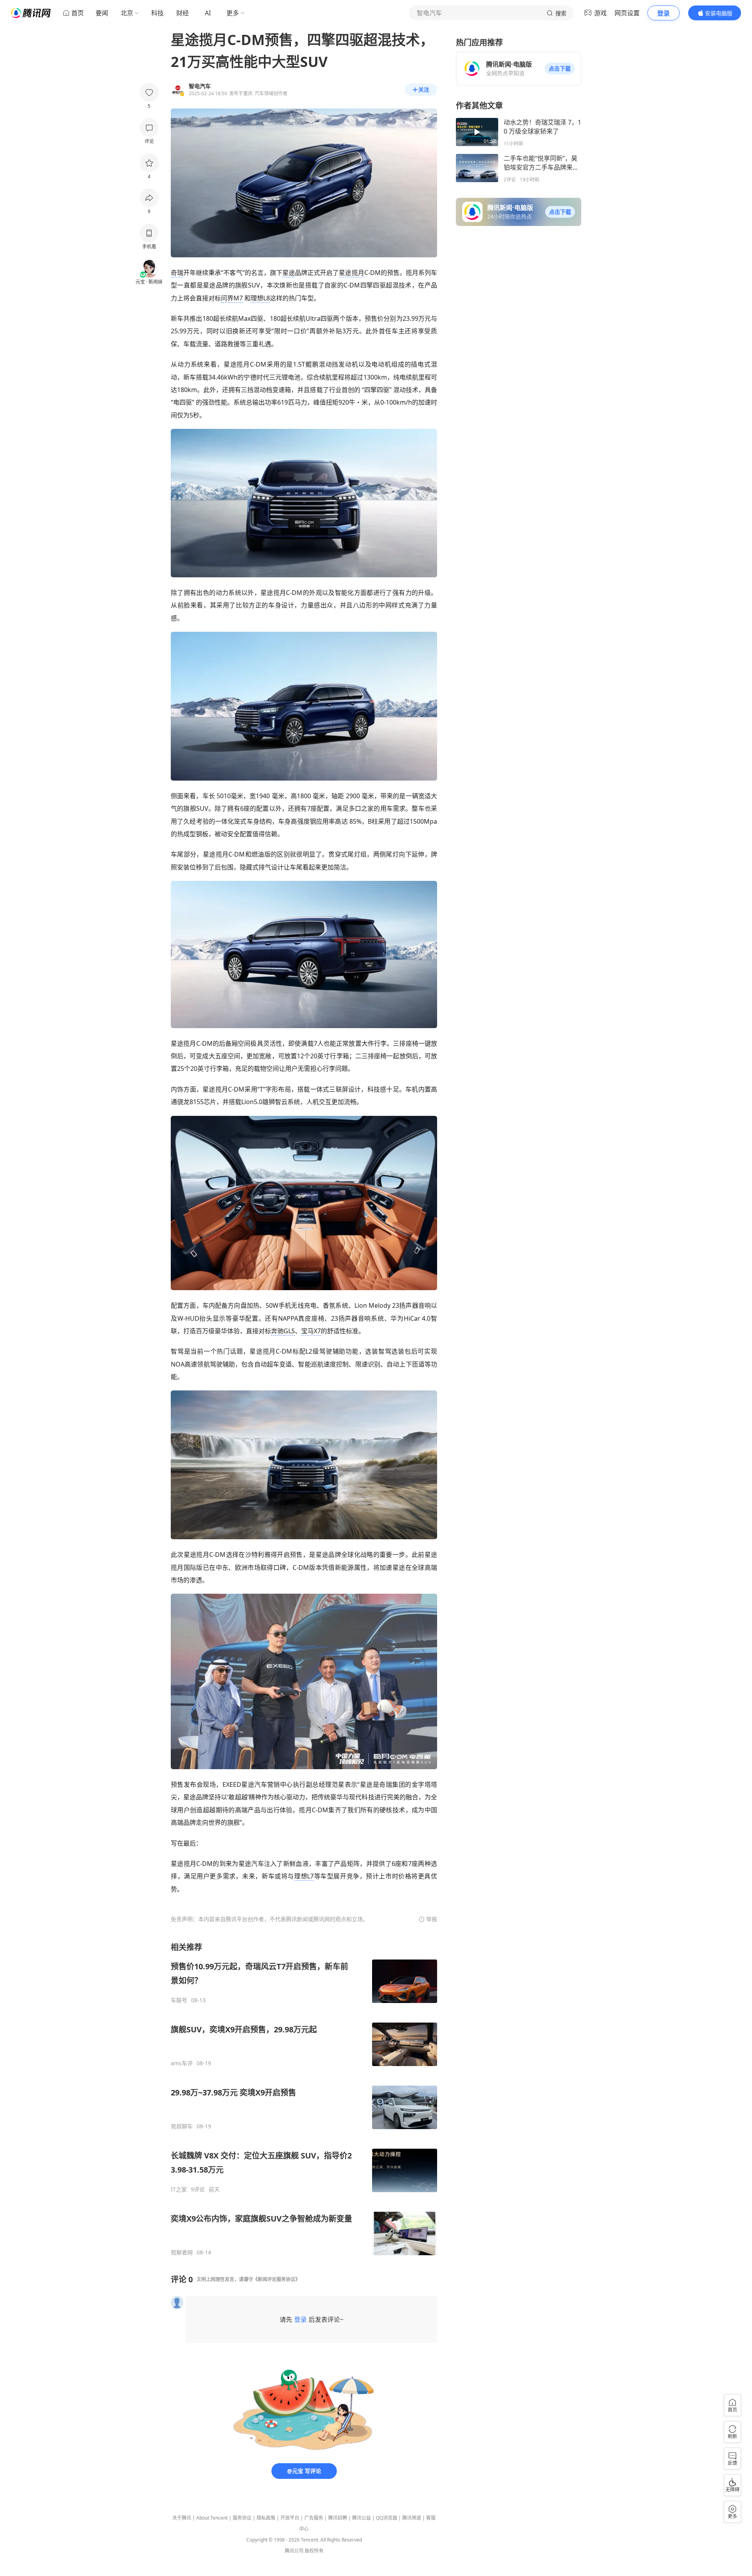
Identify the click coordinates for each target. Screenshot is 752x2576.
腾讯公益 (362, 2518)
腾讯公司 (294, 2551)
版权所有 (314, 2551)
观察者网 (182, 2252)
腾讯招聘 (338, 2518)
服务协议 (242, 2518)
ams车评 (182, 2063)
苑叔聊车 (182, 2126)
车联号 (179, 2000)
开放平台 (290, 2518)
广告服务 (314, 2518)
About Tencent (212, 2518)
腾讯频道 (412, 2518)
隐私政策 (266, 2518)
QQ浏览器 (387, 2518)
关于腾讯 (182, 2518)
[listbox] (304, 2099)
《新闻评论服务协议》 (277, 2279)
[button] (560, 69)
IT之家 (179, 2189)
